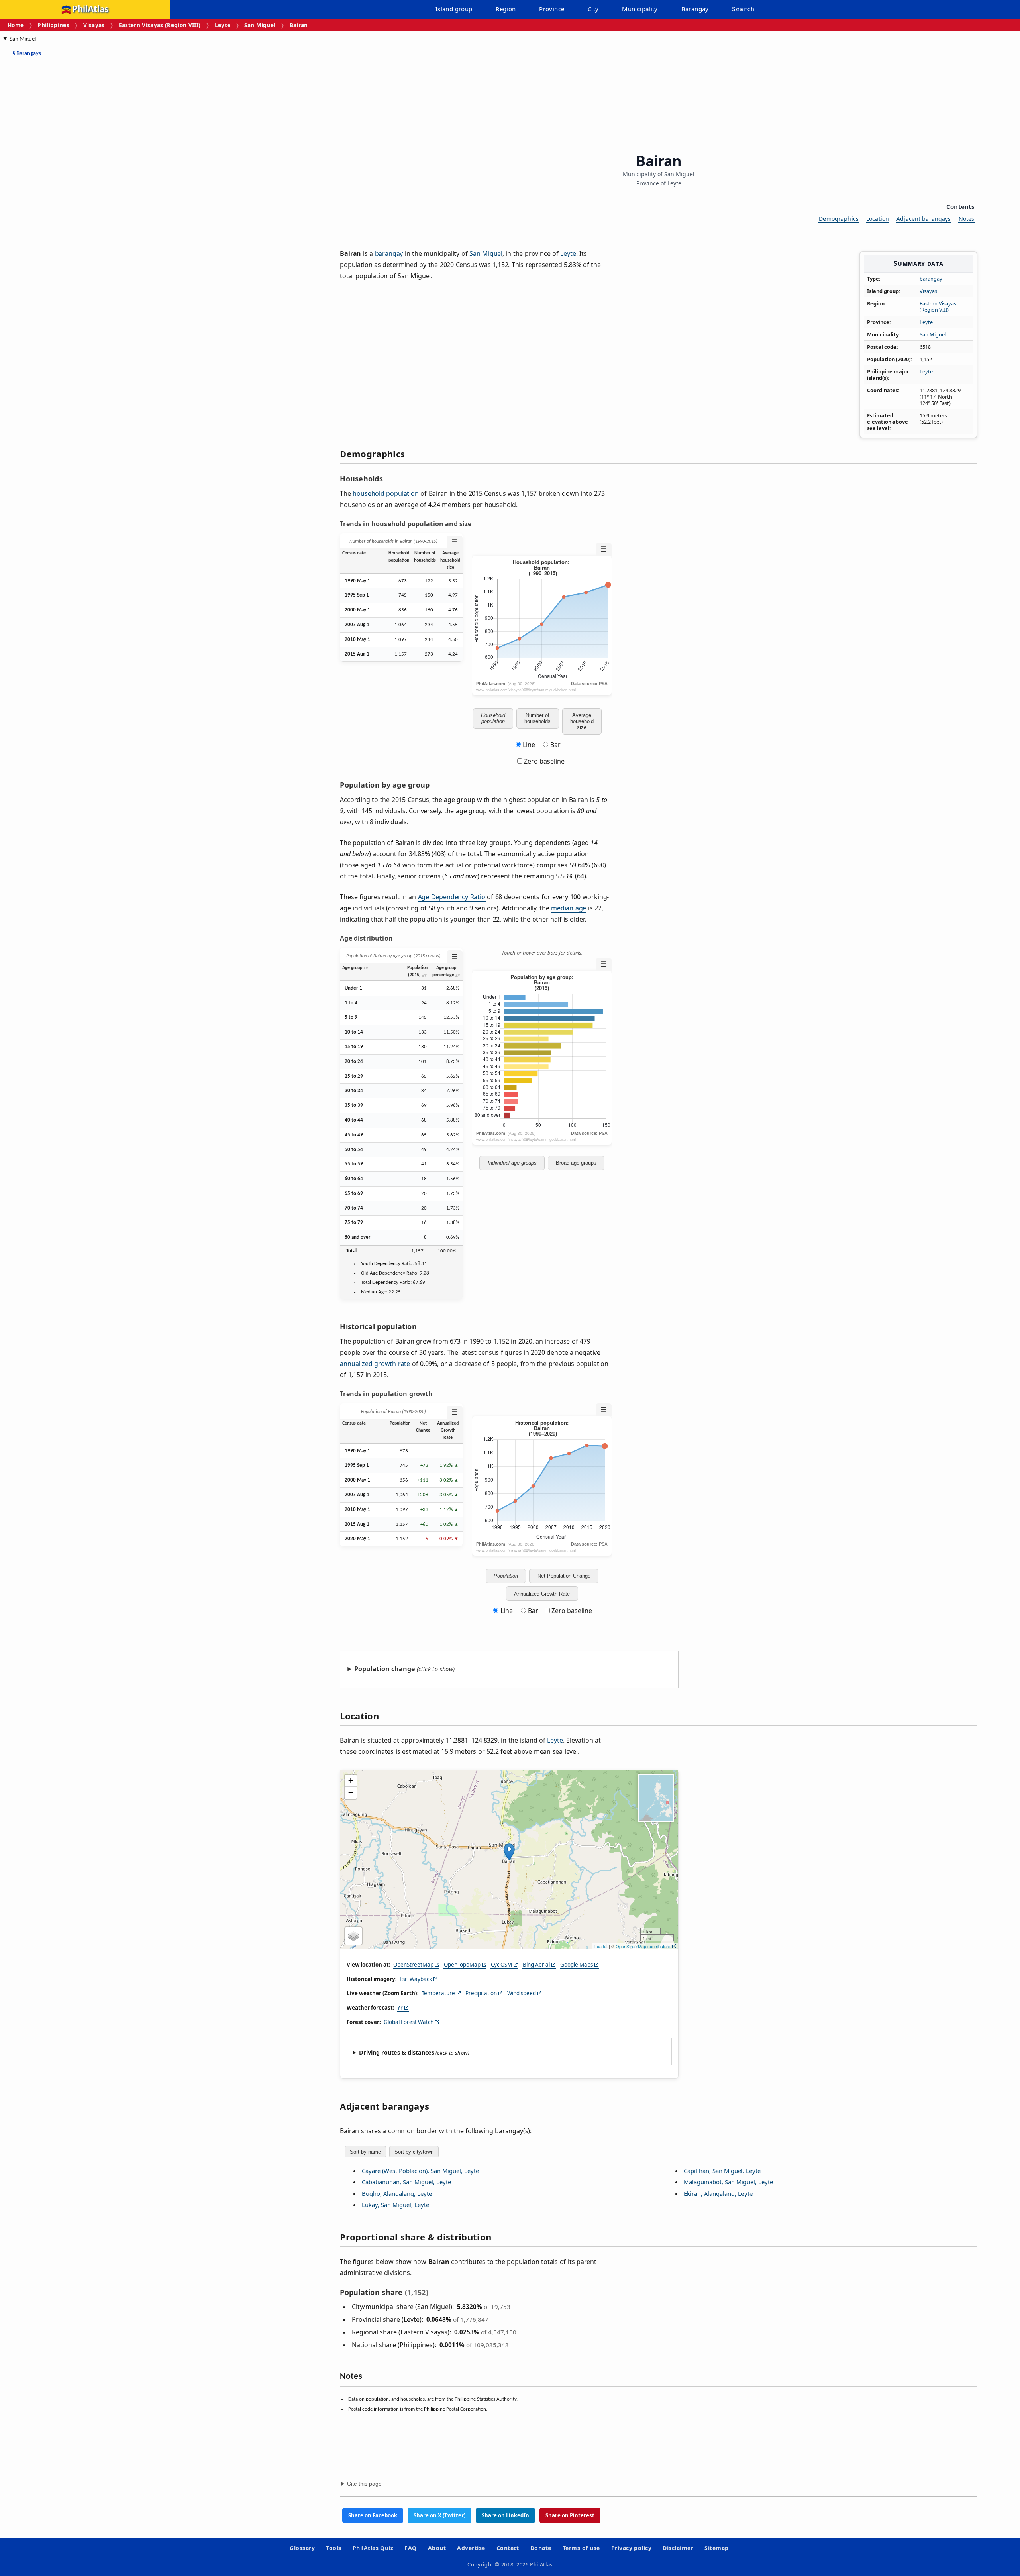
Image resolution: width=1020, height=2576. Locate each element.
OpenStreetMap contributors (643, 1946)
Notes (967, 219)
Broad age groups (576, 1163)
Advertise (471, 2548)
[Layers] (353, 1936)
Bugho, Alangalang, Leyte (397, 2193)
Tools (333, 2548)
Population (506, 1576)
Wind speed (522, 1993)
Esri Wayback (416, 1979)
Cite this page (364, 2484)
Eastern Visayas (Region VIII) (160, 25)
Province (552, 9)
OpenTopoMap (462, 1965)
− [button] (351, 1793)
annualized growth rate (375, 1364)
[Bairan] (509, 1852)
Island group (454, 9)
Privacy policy (632, 2548)
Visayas (94, 25)
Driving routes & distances (397, 2052)
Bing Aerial (536, 1965)
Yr (400, 2008)
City (593, 9)
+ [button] (351, 1781)
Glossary (302, 2548)
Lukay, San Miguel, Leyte (395, 2205)
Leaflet (601, 1946)
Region (506, 9)
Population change (384, 1669)
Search (743, 9)
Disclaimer (678, 2548)
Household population (493, 718)
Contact (508, 2548)
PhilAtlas (90, 9)
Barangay (695, 9)
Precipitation (481, 1993)
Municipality (640, 9)
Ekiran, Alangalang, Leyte (718, 2193)
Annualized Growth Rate (542, 1594)
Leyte (223, 25)
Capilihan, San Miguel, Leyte (722, 2171)
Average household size (582, 721)
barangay (931, 279)
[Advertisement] (68, 187)
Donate (541, 2548)
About (437, 2548)
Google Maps (577, 1965)
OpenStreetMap (413, 1965)
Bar (555, 745)
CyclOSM (501, 1965)
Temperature (438, 1993)
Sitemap (716, 2548)
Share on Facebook (373, 2515)
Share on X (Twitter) (439, 2515)
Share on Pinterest (570, 2515)
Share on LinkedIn (505, 2515)
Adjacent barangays (924, 219)
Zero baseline (543, 761)
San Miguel (260, 25)
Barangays (27, 54)
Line (529, 745)
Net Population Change (564, 1576)
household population (385, 493)
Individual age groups (512, 1163)
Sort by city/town (414, 2152)
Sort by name (365, 2152)
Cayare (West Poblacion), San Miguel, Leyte (420, 2171)
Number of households (537, 718)
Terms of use (581, 2548)
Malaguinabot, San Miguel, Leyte (728, 2182)
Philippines (53, 25)
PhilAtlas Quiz (373, 2548)
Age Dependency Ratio (452, 897)
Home (16, 25)
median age (569, 908)
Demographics (839, 219)
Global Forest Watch (409, 2022)
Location (878, 219)
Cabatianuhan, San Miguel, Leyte (406, 2182)
